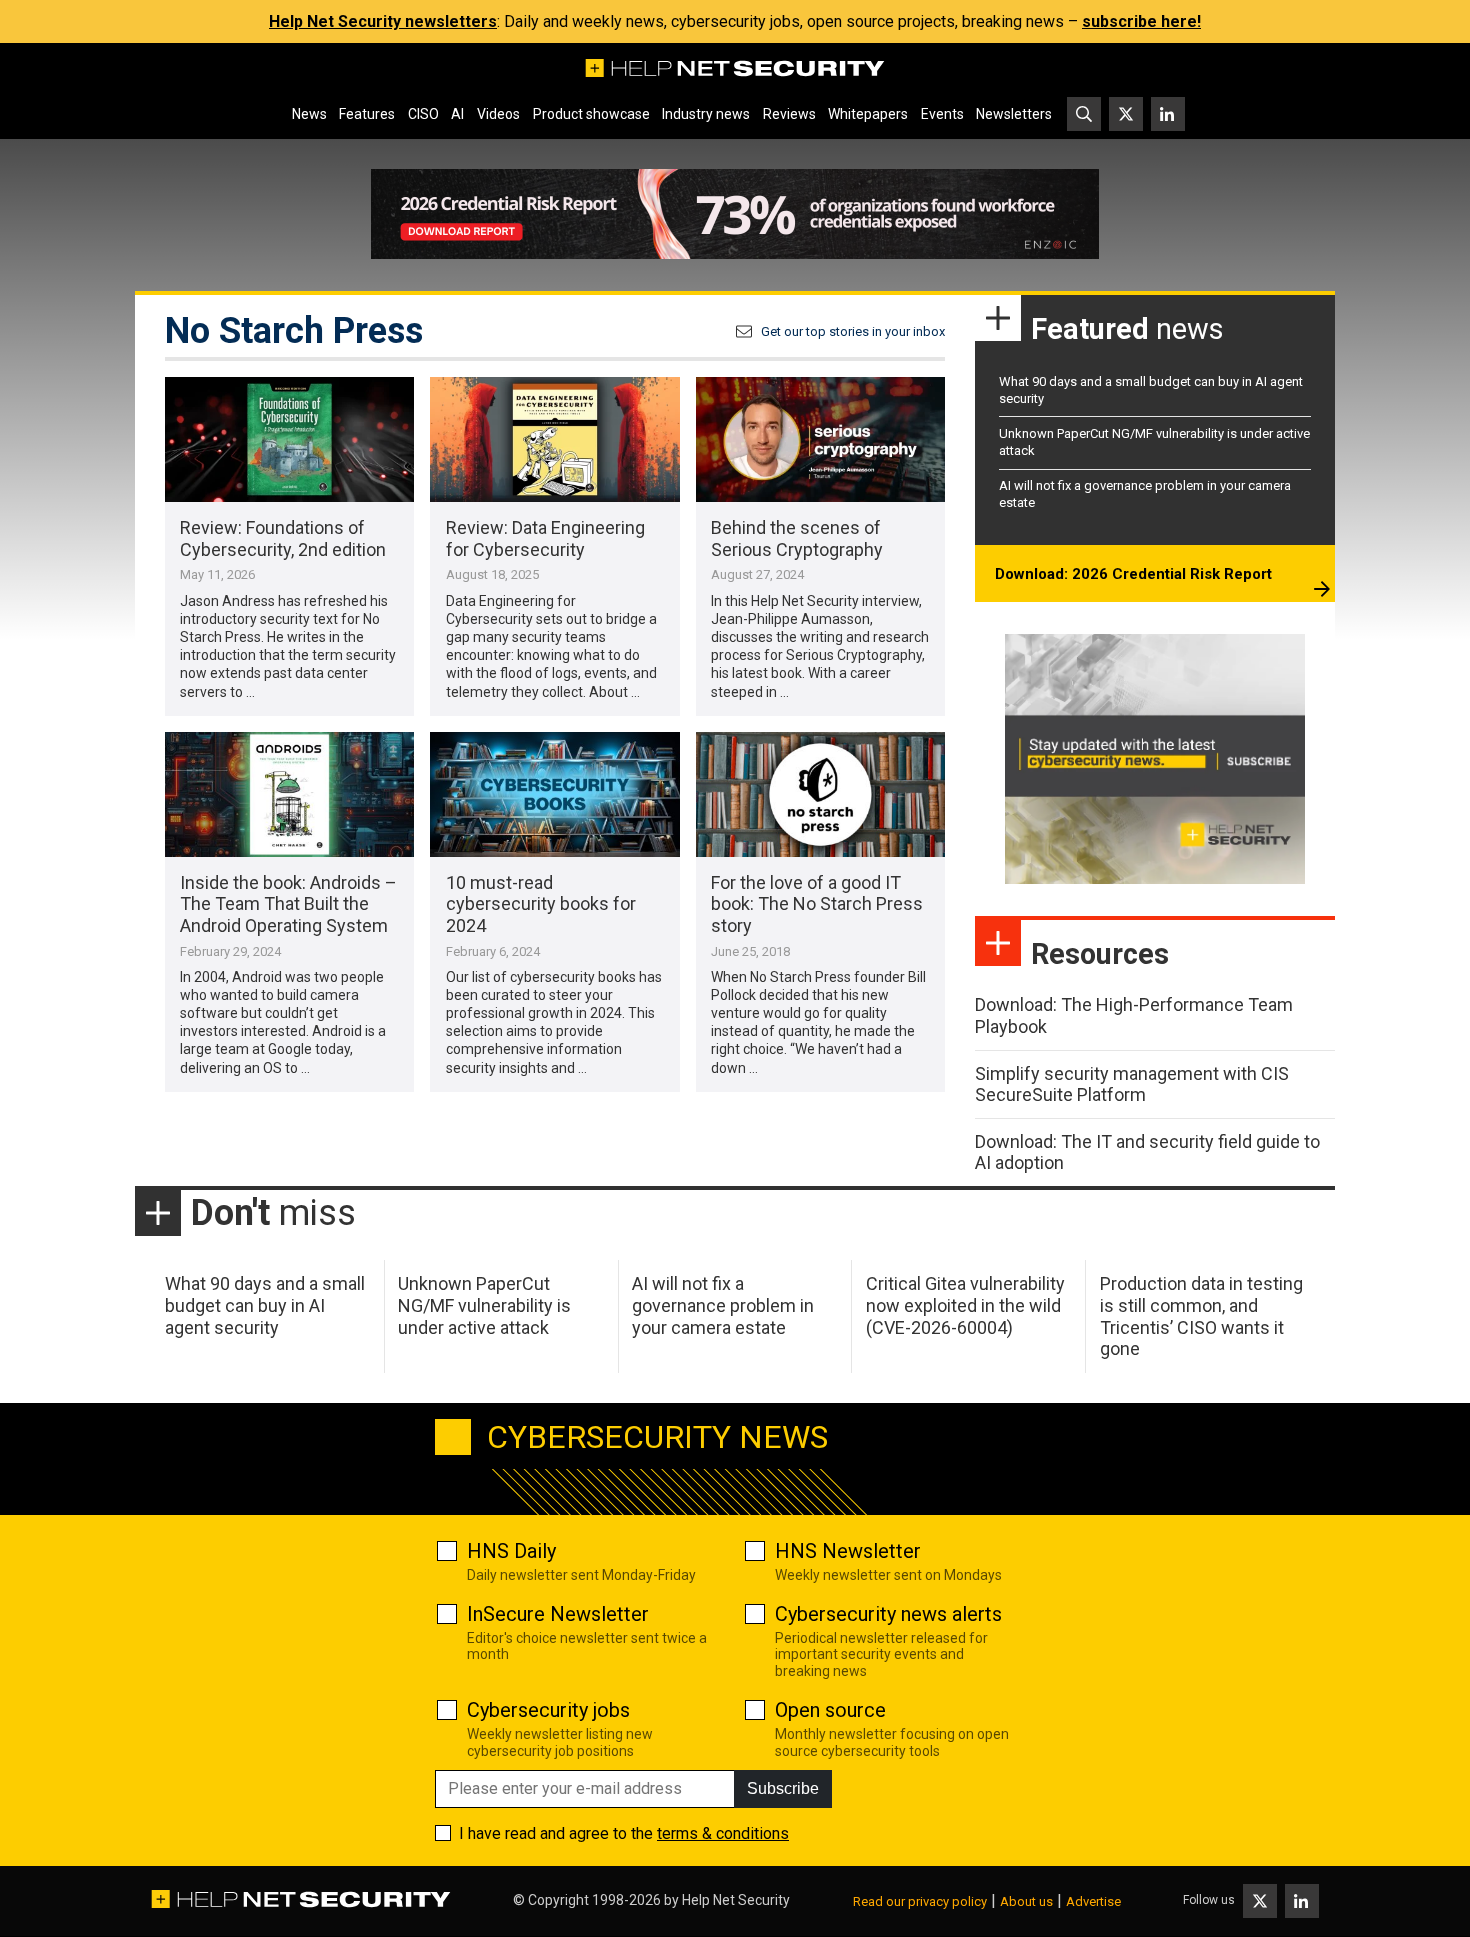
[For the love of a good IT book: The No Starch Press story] (820, 794)
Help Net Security (736, 1900)
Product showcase (591, 114)
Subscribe (783, 1788)
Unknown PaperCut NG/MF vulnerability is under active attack (484, 1305)
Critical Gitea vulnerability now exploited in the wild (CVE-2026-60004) (965, 1305)
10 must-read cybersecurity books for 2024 (541, 904)
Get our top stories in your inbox (853, 331)
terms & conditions (723, 1833)
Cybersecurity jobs (548, 1710)
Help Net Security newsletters (383, 21)
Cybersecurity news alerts (888, 1614)
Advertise (1093, 1901)
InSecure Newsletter (558, 1614)
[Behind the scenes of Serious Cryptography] (820, 439)
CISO (423, 114)
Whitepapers (868, 114)
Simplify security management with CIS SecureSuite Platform (1132, 1084)
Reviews (789, 114)
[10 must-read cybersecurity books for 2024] (554, 794)
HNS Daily (511, 1551)
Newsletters (1014, 114)
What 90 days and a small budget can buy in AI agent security (265, 1305)
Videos (498, 114)
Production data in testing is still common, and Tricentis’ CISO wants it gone (1201, 1316)
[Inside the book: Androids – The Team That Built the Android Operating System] (289, 794)
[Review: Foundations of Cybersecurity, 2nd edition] (289, 439)
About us (1026, 1901)
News (309, 114)
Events (942, 114)
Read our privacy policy (920, 1901)
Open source (830, 1710)
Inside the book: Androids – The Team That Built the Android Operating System (288, 904)
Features (367, 114)
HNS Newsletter (848, 1551)
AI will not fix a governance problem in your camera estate (723, 1305)
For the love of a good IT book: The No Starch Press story (817, 904)
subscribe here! (1141, 21)
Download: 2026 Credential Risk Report (1133, 574)
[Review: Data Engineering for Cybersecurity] (554, 439)
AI (457, 114)
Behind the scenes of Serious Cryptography (797, 538)
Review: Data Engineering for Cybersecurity (545, 538)
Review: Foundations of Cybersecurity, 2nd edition (283, 538)
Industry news (706, 114)
